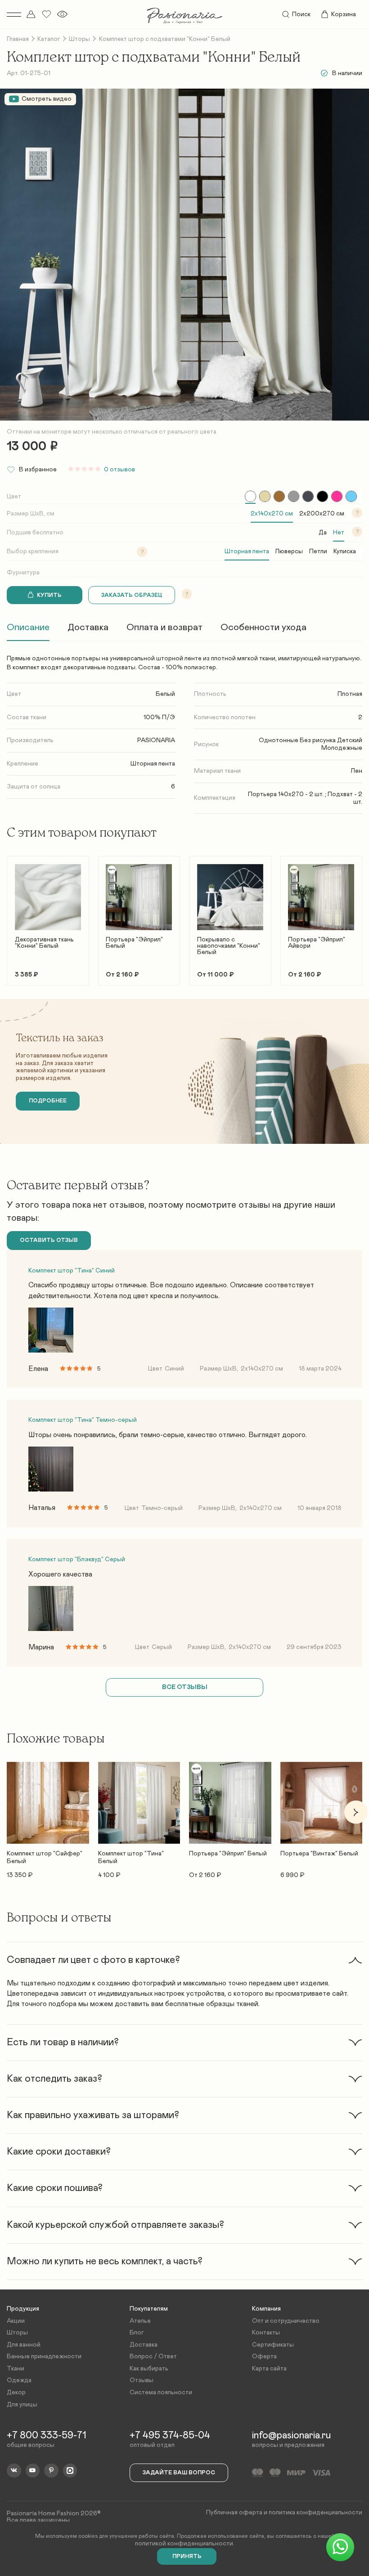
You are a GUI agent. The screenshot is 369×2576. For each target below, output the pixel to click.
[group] (250, 496)
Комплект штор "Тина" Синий (72, 1271)
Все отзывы (185, 1687)
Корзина (344, 14)
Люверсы (289, 551)
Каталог (49, 39)
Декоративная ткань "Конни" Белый (44, 943)
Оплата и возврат (164, 627)
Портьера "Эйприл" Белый (134, 943)
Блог (137, 2333)
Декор (16, 2392)
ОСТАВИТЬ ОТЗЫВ (49, 1240)
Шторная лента (247, 551)
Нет (339, 533)
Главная (18, 39)
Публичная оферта (234, 2513)
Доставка (88, 627)
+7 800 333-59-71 (47, 2436)
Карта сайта (269, 2369)
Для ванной (24, 2345)
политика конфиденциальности (315, 2513)
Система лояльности (161, 2392)
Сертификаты (273, 2345)
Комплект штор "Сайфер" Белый (45, 1857)
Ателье (140, 2321)
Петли (318, 551)
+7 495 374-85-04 (170, 2436)
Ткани (16, 2369)
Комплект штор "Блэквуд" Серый (77, 1559)
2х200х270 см (322, 514)
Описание (28, 627)
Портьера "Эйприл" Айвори (317, 943)
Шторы (79, 39)
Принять (187, 2556)
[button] (13, 916)
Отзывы (142, 2380)
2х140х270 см (272, 514)
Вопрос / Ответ (153, 2356)
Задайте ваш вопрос (179, 2473)
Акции (16, 2321)
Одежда (19, 2380)
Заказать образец (132, 595)
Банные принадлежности (44, 2356)
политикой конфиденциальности (184, 2544)
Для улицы (22, 2405)
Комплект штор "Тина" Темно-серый (83, 1420)
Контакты (266, 2333)
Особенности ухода (263, 627)
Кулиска (345, 551)
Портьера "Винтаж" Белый (319, 1854)
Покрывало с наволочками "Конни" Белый (229, 946)
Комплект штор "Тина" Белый (131, 1857)
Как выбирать (149, 2369)
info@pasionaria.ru (291, 2436)
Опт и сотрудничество (286, 2321)
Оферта (264, 2356)
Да (323, 533)
